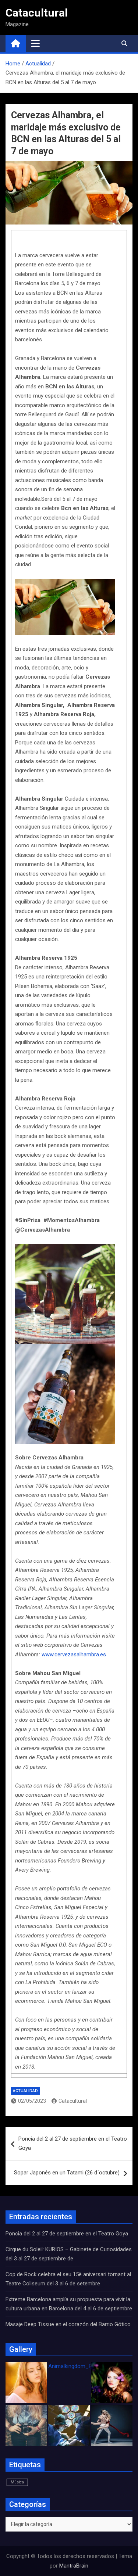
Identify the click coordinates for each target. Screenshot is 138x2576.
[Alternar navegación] (36, 43)
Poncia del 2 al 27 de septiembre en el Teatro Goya (73, 2144)
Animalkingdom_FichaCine (80, 2366)
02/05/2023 (32, 2101)
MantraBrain (74, 2566)
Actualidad (25, 2091)
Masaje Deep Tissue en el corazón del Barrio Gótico (69, 2324)
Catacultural (37, 13)
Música (17, 2482)
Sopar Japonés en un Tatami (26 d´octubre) (67, 2173)
